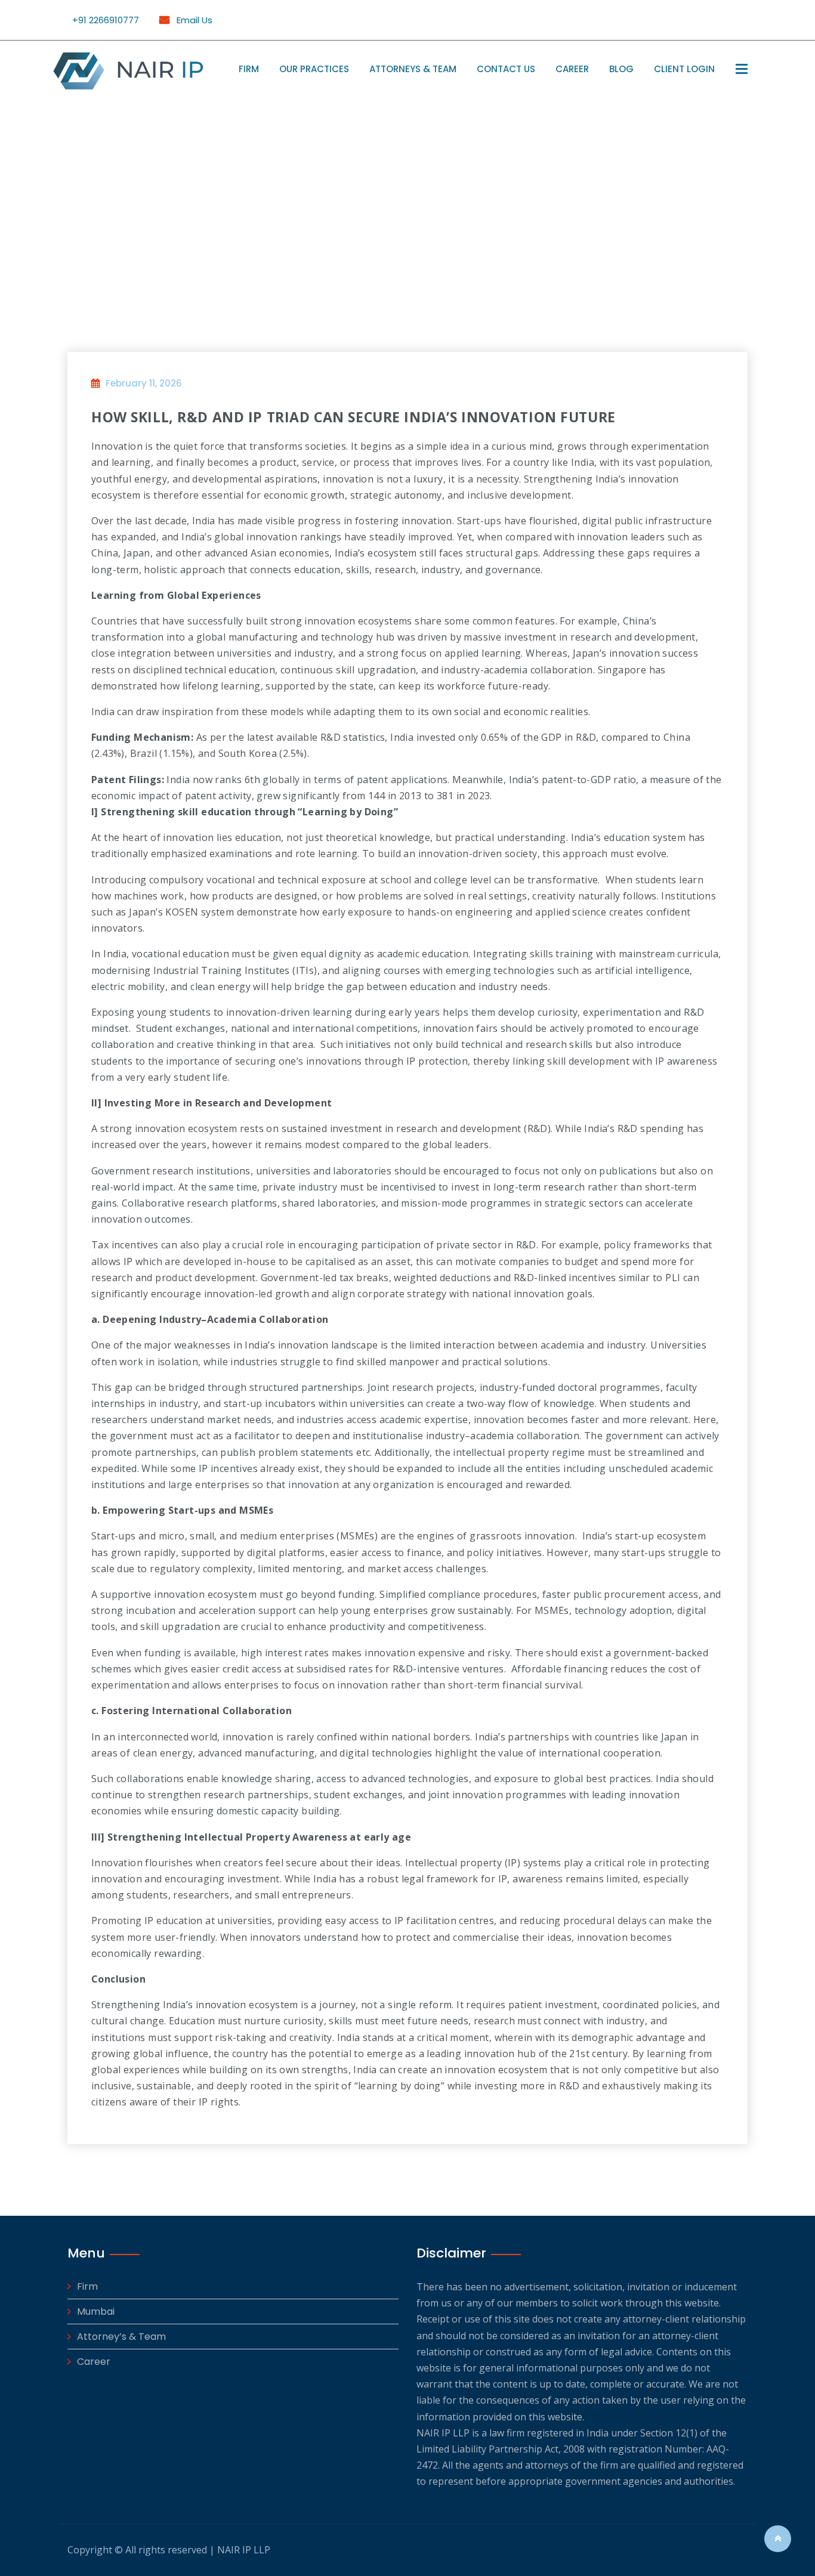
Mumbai (96, 2311)
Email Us (193, 20)
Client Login (684, 69)
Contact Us (506, 69)
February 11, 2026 (144, 383)
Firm (249, 69)
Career (572, 69)
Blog (621, 69)
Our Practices (314, 69)
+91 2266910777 (106, 20)
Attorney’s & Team (121, 2337)
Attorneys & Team (413, 69)
